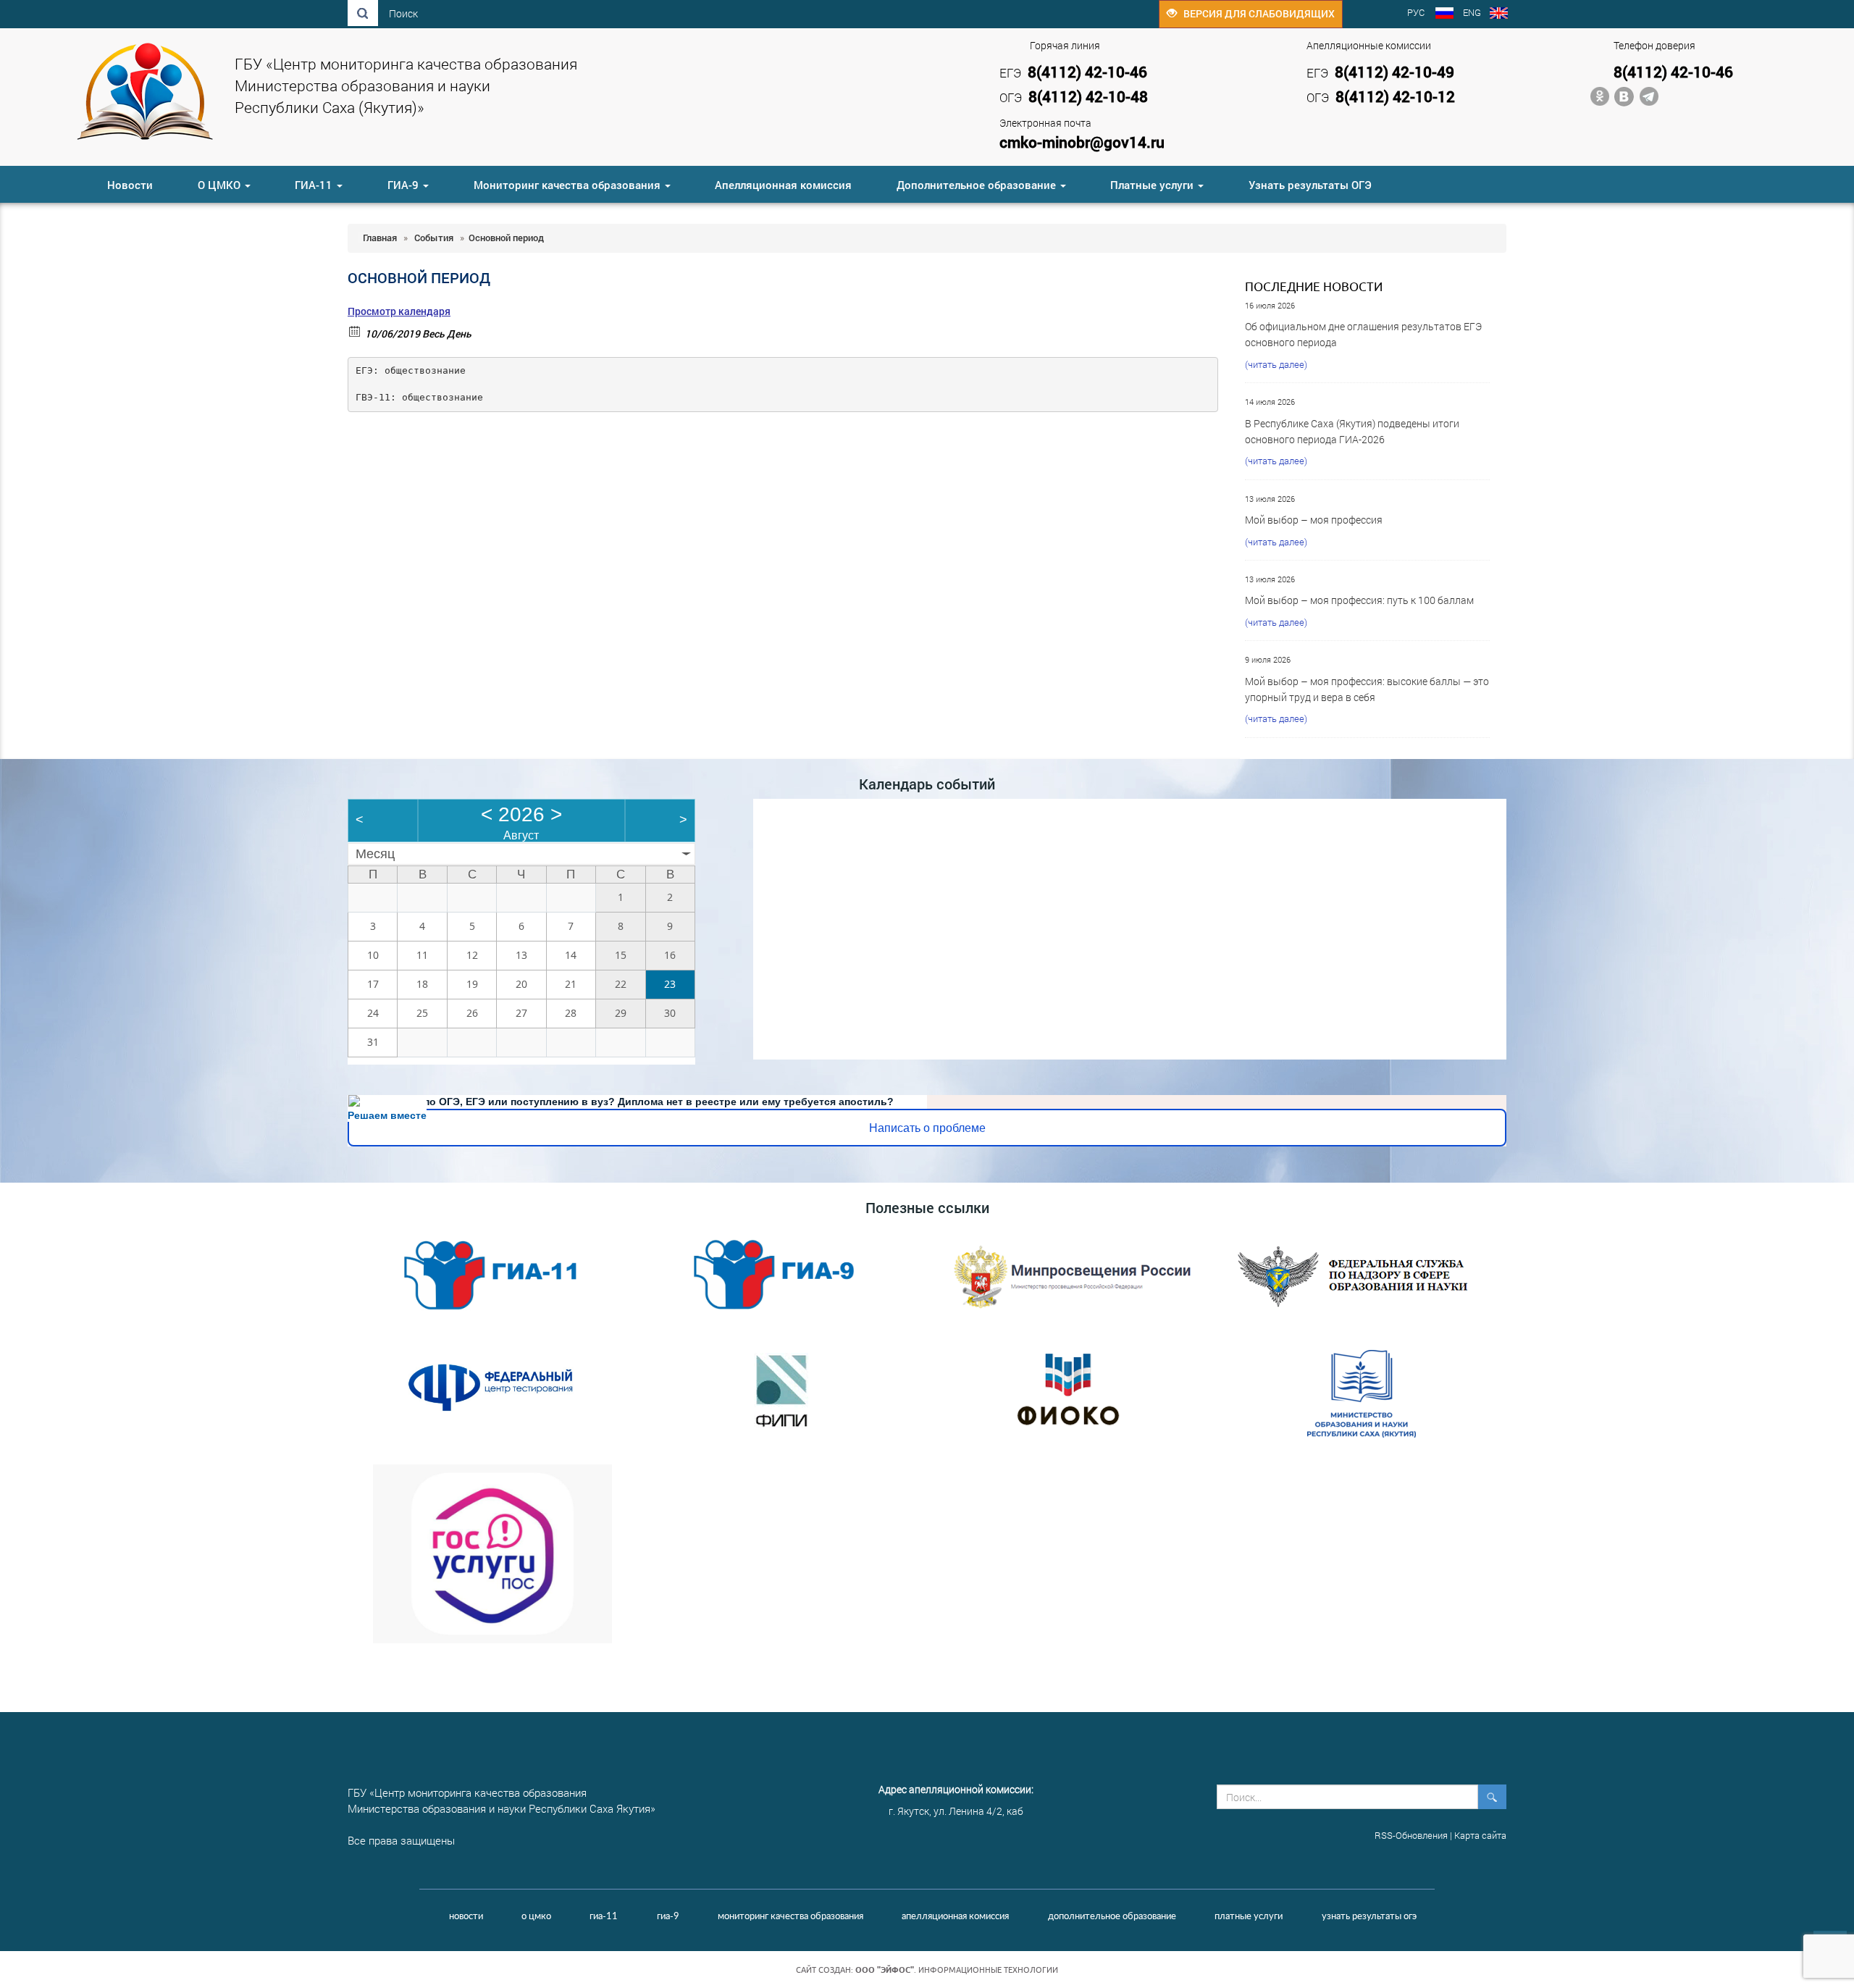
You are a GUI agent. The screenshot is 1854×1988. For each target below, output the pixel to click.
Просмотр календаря (399, 311)
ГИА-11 (315, 185)
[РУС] (1444, 14)
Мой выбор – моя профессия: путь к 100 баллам (1359, 600)
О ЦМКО (221, 185)
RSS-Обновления (1411, 1835)
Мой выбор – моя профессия (1314, 520)
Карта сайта (1480, 1835)
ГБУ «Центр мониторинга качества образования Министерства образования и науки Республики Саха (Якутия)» (406, 85)
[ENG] (1499, 14)
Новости (130, 185)
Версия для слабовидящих (1256, 13)
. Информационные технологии (957, 1970)
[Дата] (355, 331)
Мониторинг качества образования (569, 185)
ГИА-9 (404, 185)
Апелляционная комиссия (783, 185)
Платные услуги (1153, 185)
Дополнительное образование (978, 185)
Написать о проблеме (927, 1128)
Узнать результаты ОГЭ (1310, 185)
